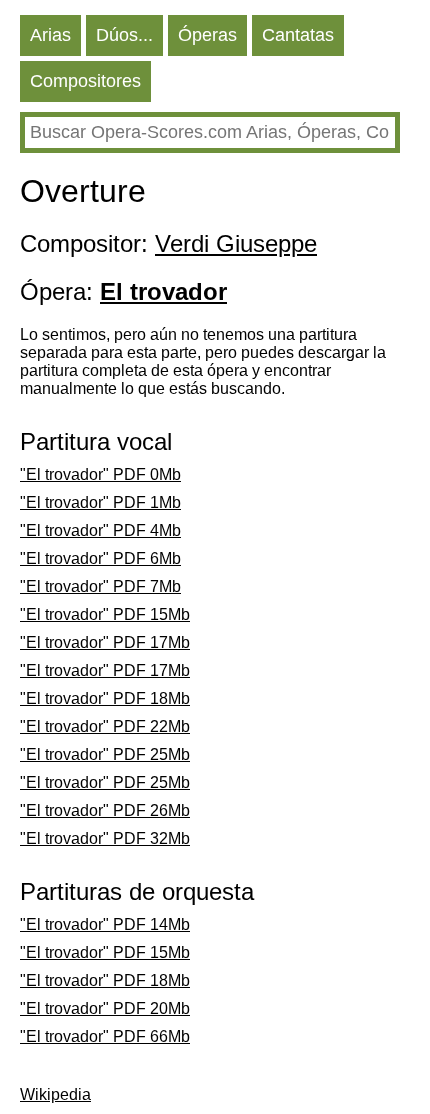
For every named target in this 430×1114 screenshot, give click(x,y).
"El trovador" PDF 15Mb (105, 614)
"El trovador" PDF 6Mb (100, 558)
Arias (50, 35)
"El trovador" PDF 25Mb (105, 754)
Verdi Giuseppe (236, 243)
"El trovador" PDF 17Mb (105, 642)
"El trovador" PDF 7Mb (100, 586)
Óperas (207, 35)
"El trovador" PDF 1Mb (100, 502)
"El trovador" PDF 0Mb (100, 474)
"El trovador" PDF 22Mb (105, 726)
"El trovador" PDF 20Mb (105, 1008)
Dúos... (124, 35)
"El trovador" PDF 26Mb (105, 810)
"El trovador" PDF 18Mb (105, 698)
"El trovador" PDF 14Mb (105, 924)
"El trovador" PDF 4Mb (100, 530)
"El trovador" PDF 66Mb (105, 1036)
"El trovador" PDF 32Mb (105, 838)
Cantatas (298, 35)
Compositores (85, 81)
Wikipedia (55, 1094)
